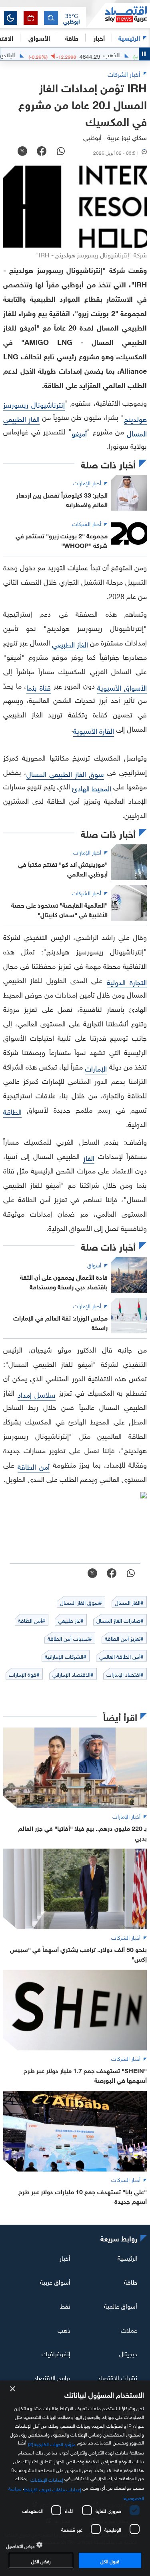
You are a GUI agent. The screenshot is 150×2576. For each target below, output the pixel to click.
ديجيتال (128, 2353)
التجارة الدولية (127, 981)
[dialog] (75, 2478)
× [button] (13, 2389)
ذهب (64, 2329)
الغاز (89, 1157)
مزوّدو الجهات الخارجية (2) (52, 2443)
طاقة (131, 2281)
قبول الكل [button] (110, 2560)
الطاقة (12, 1111)
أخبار (65, 2257)
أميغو (79, 433)
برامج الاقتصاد (52, 2377)
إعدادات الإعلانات (47, 2479)
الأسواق (39, 37)
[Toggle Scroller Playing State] (144, 54)
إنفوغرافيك (56, 2353)
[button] (72, 18)
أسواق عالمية (121, 2305)
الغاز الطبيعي (70, 644)
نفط (65, 2305)
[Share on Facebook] (42, 152)
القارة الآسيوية (94, 730)
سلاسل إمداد (37, 1394)
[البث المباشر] (31, 18)
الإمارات (96, 1068)
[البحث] (51, 18)
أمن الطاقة (34, 1466)
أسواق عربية (55, 2281)
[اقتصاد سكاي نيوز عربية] (118, 16)
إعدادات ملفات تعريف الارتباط (53, 2488)
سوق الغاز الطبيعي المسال (65, 773)
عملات (129, 2329)
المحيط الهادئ (92, 788)
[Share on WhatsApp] (61, 152)
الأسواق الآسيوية (122, 687)
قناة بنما (39, 687)
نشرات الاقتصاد (117, 2377)
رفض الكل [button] (41, 2560)
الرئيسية (129, 37)
